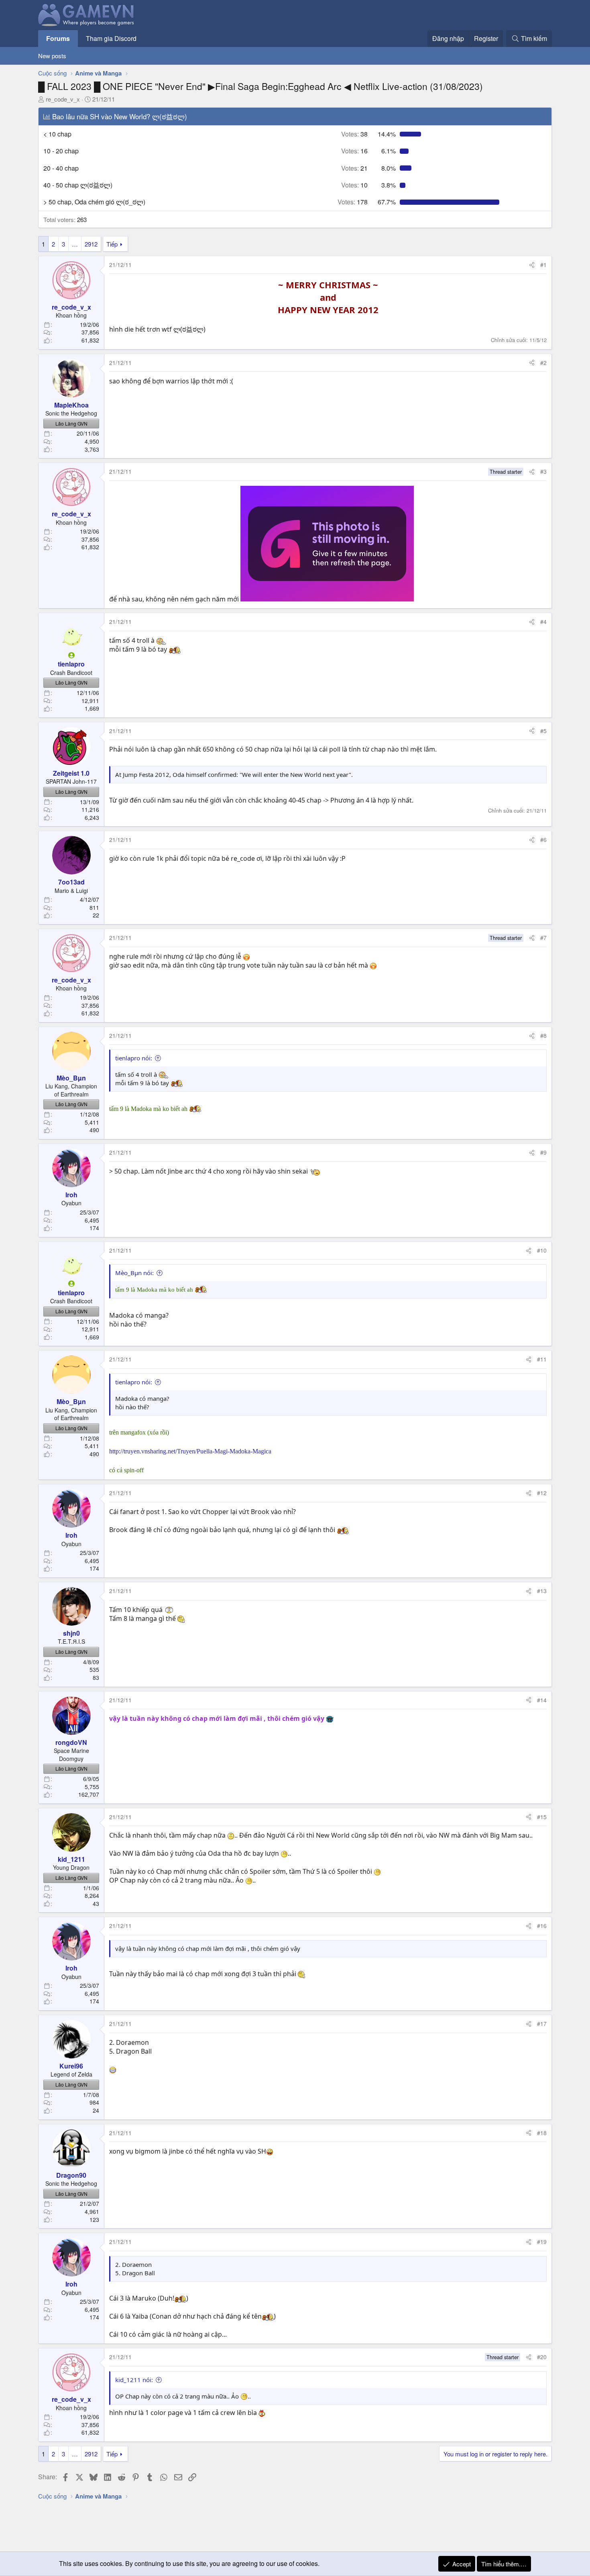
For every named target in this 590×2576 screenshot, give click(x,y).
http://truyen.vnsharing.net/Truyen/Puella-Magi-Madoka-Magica (190, 1451)
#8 (543, 1035)
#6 (543, 840)
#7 (543, 937)
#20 (542, 2357)
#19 (542, 2242)
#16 (542, 1926)
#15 (542, 1817)
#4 (543, 622)
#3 (543, 471)
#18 (542, 2133)
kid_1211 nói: (134, 2380)
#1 (543, 265)
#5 (543, 731)
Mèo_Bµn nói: (134, 1273)
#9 (543, 1152)
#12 (542, 1493)
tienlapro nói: (134, 1058)
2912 (91, 244)
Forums (58, 38)
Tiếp (112, 244)
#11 (542, 1359)
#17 (542, 2024)
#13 (542, 1591)
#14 (542, 1700)
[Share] (532, 265)
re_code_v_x (63, 99)
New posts (52, 56)
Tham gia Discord (111, 38)
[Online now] (71, 655)
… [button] (75, 244)
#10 (542, 1250)
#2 (543, 363)
